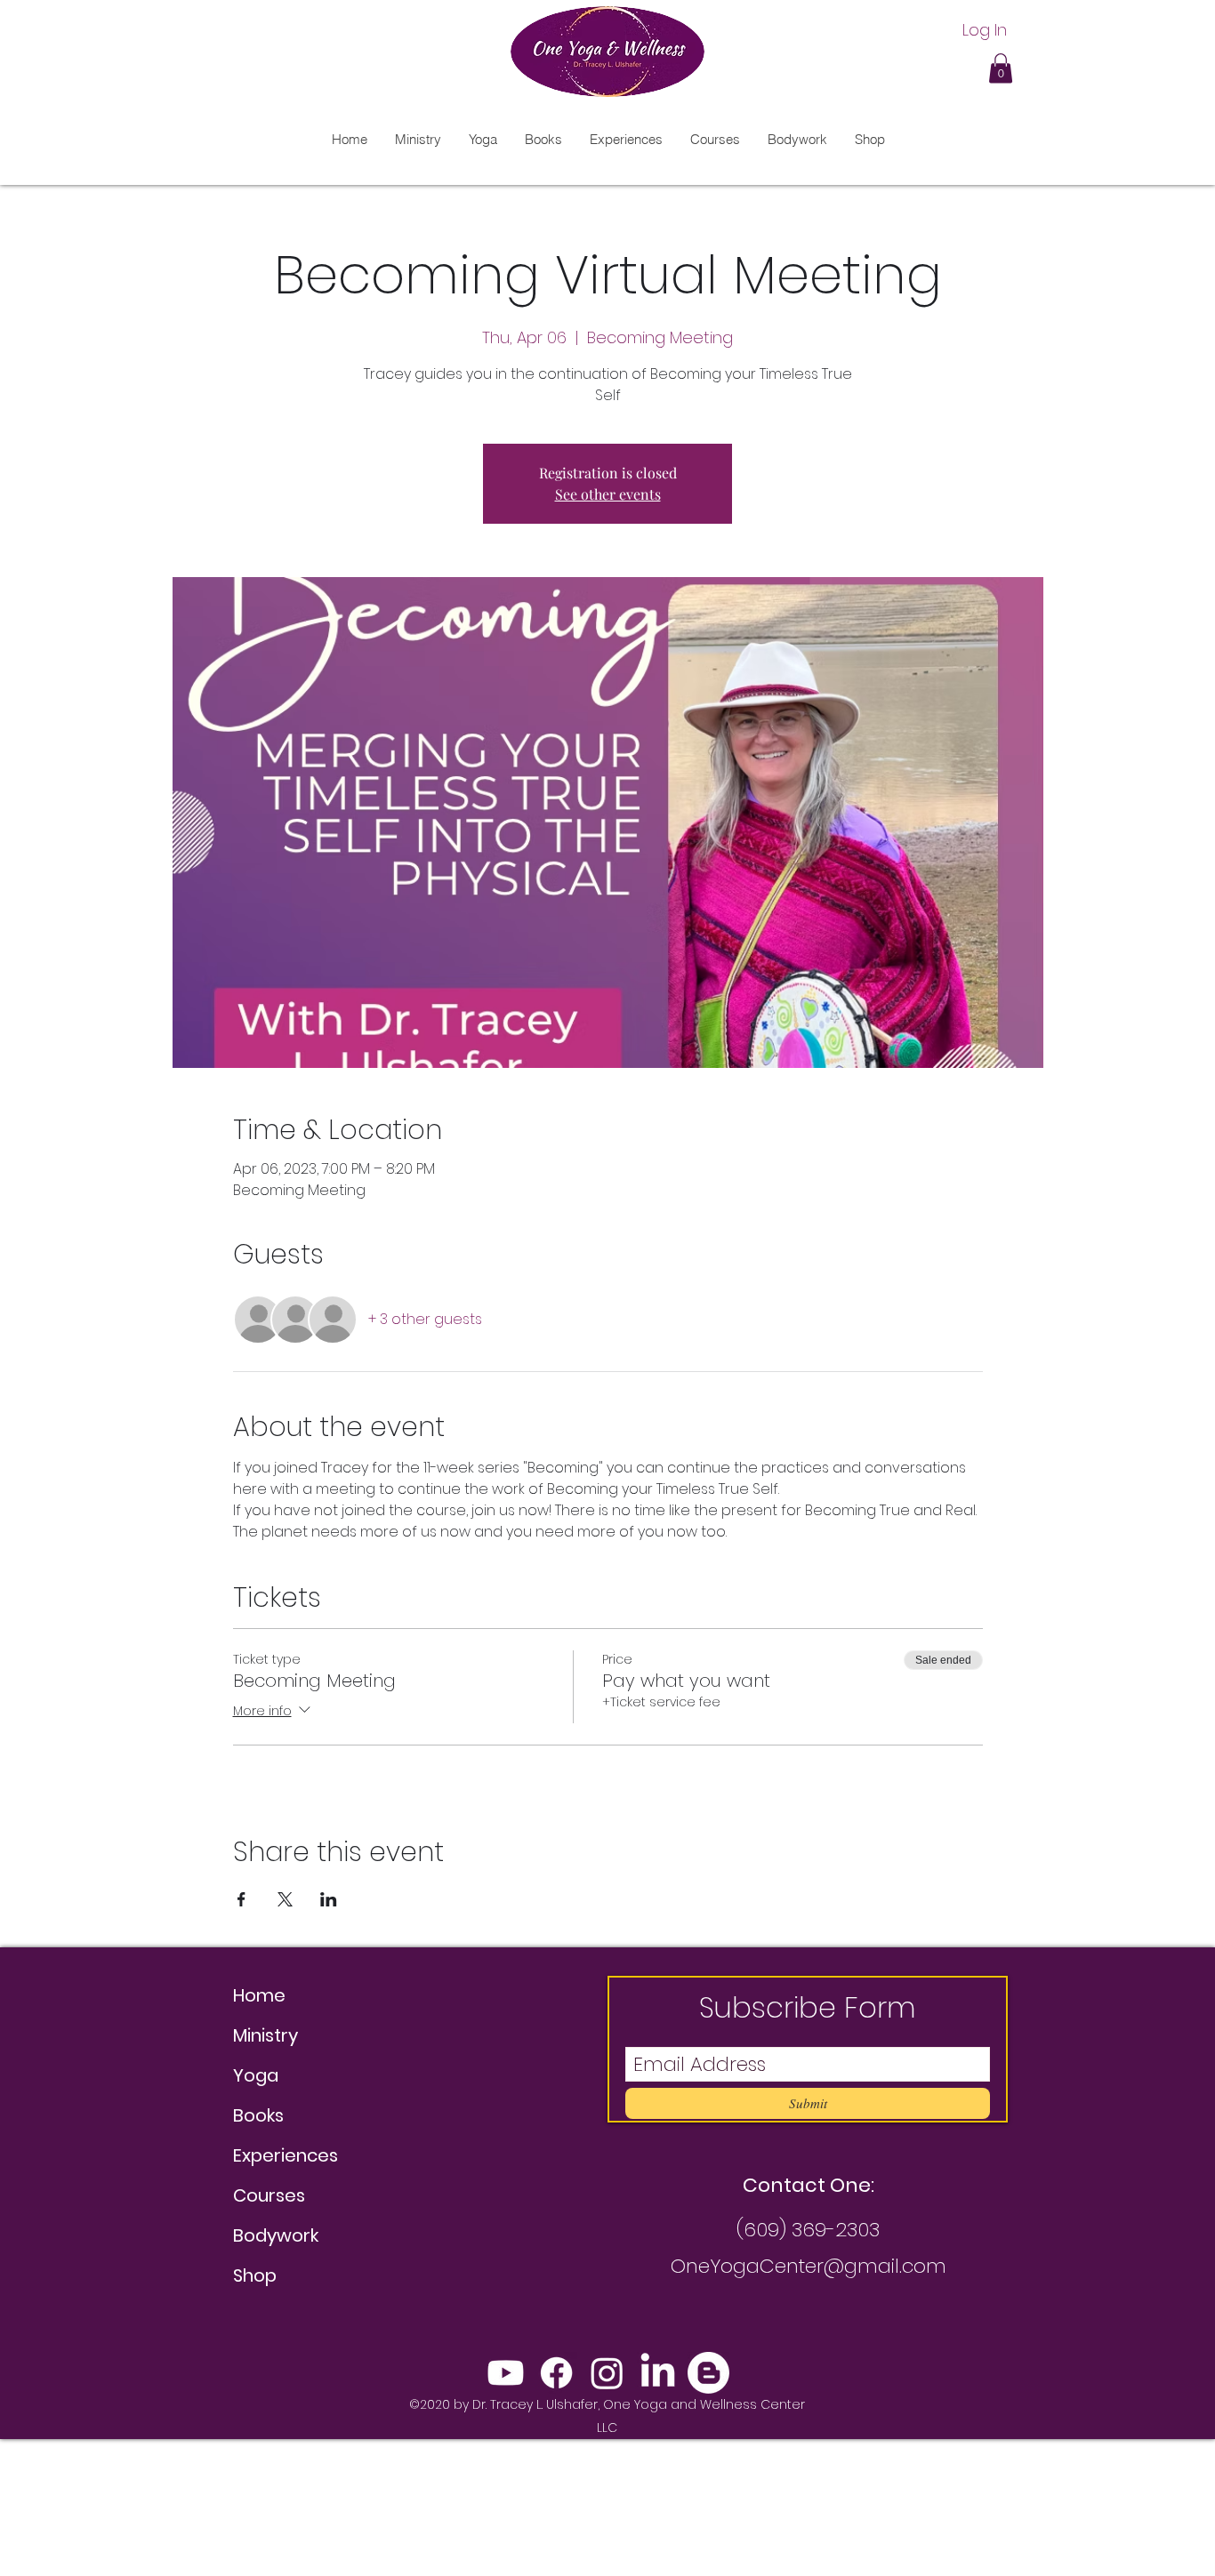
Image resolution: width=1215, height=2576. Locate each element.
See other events (608, 494)
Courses (269, 2195)
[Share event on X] (285, 1899)
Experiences (286, 2155)
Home (259, 1995)
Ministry (266, 2035)
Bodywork (276, 2235)
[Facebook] (556, 2373)
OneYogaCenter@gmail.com (809, 2266)
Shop (255, 2275)
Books (258, 2115)
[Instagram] (607, 2373)
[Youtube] (506, 2373)
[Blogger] (708, 2373)
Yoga (256, 2075)
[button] (1001, 68)
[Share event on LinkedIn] (329, 1899)
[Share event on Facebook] (241, 1899)
